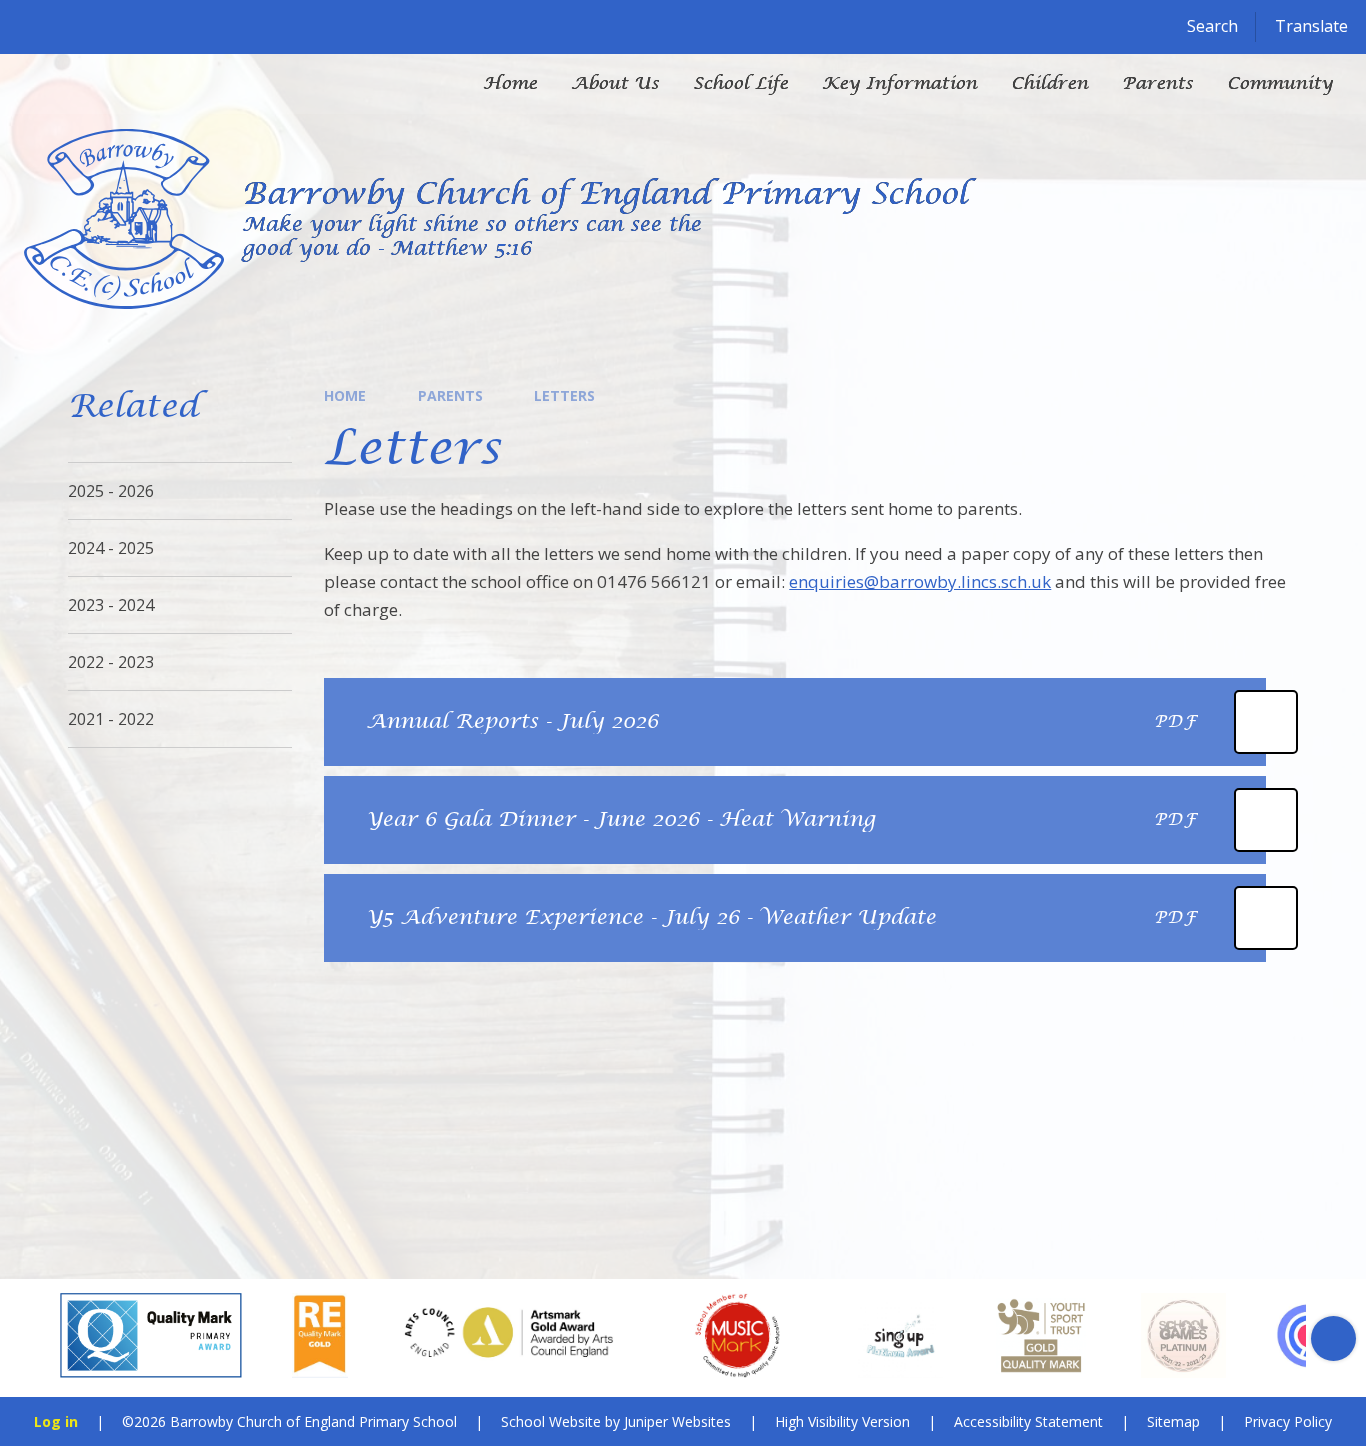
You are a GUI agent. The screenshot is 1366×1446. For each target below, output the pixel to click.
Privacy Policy (1288, 1421)
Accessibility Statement (1028, 1421)
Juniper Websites (677, 1421)
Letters (564, 395)
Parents (450, 395)
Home (345, 395)
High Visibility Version (842, 1421)
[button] (32, 1338)
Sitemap (1173, 1421)
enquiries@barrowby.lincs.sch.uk (920, 581)
